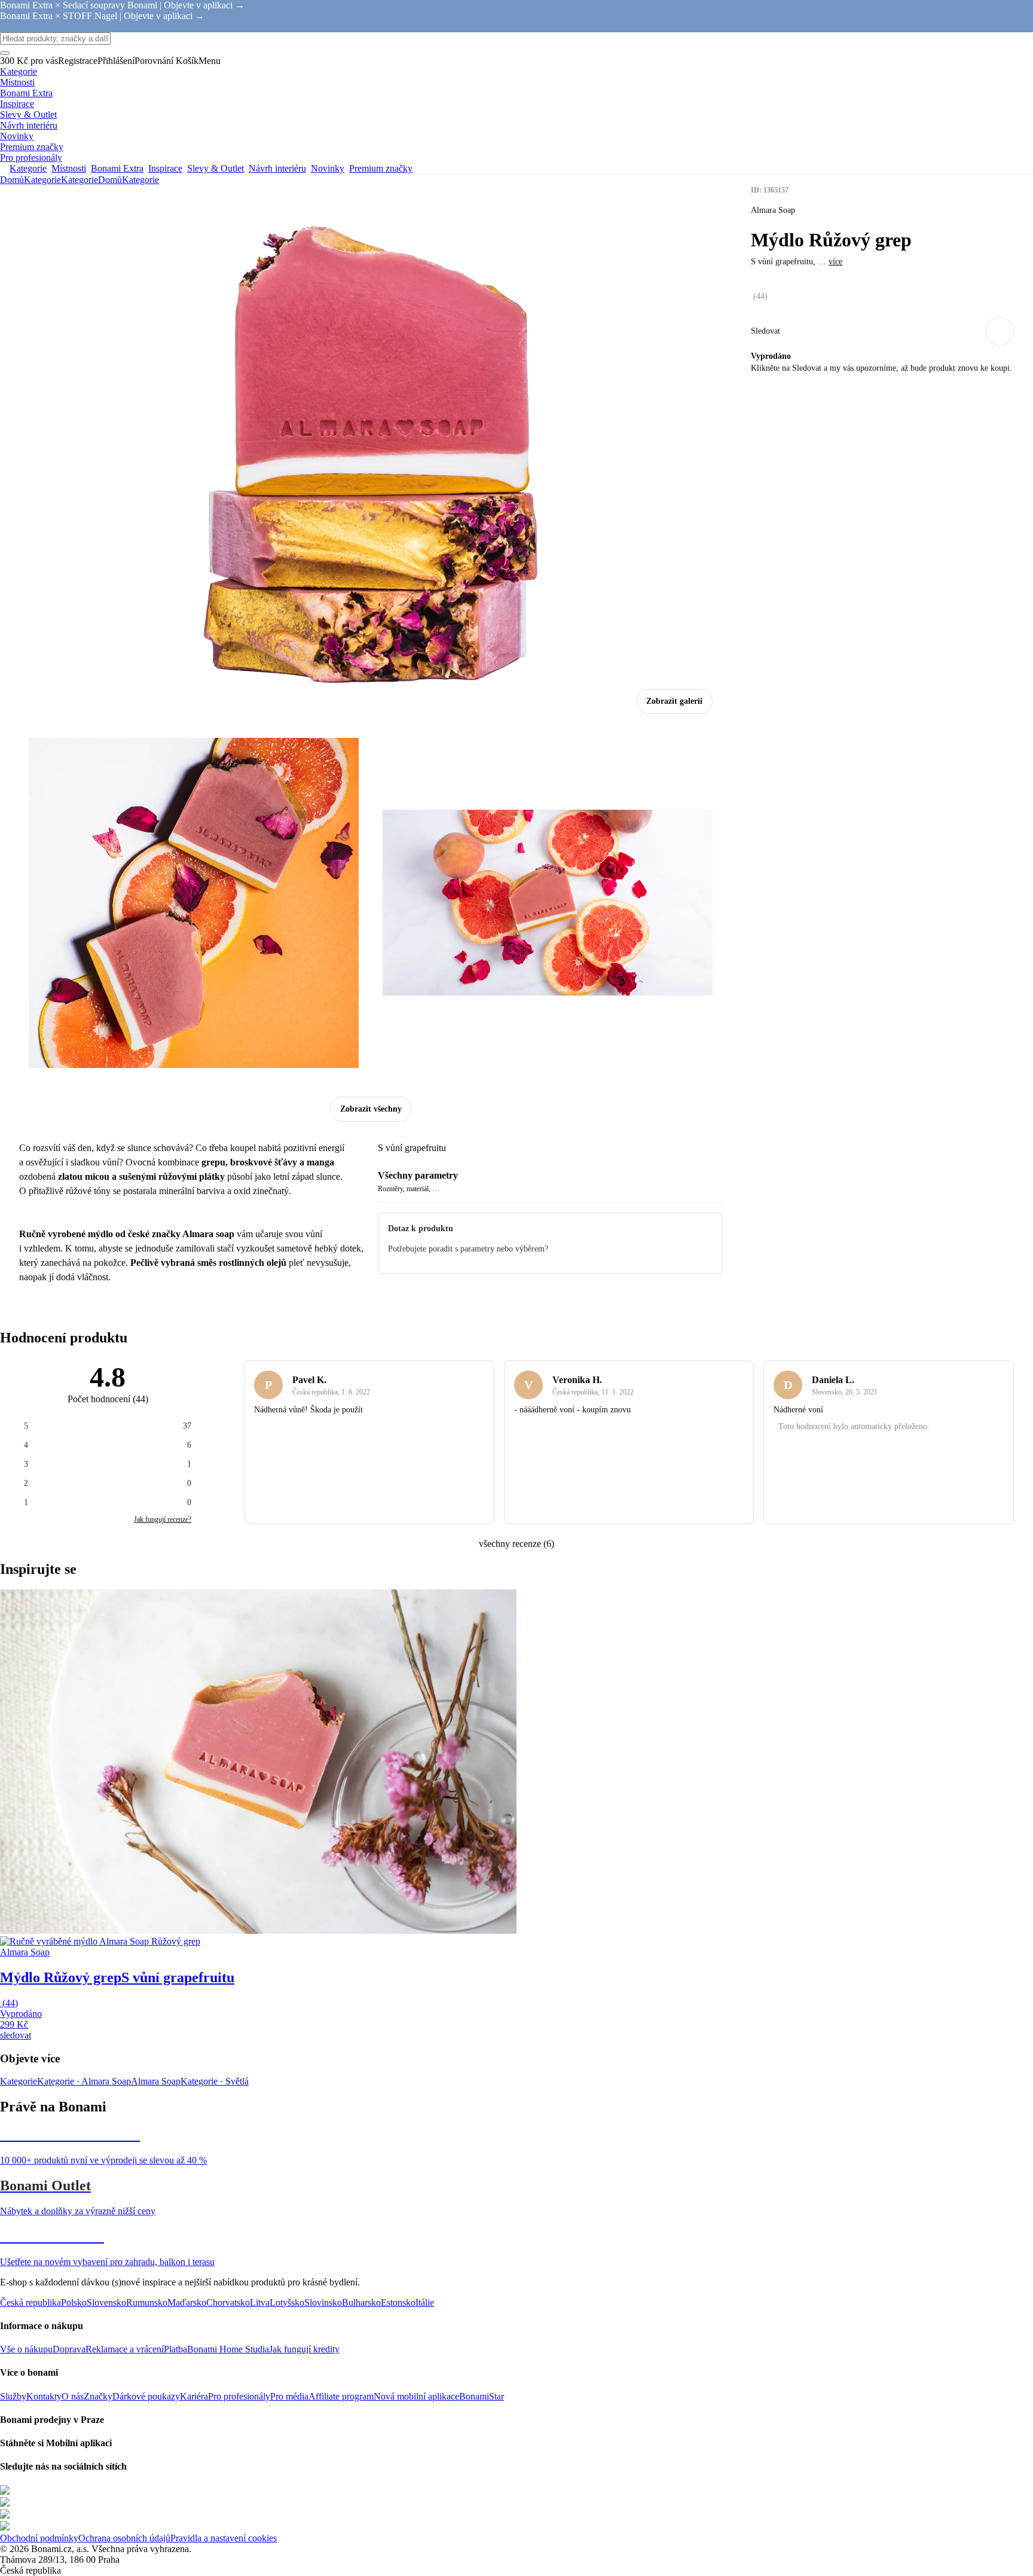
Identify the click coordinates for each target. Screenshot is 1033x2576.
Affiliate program (341, 2396)
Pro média (289, 2396)
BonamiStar (482, 2396)
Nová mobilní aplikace (416, 2396)
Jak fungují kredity (304, 2349)
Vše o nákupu (26, 2349)
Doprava (69, 2349)
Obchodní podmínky (39, 2538)
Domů (12, 180)
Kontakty (44, 2396)
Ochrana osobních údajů (124, 2538)
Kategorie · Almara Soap (84, 2081)
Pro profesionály (239, 2396)
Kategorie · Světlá (215, 2081)
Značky (98, 2396)
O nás (73, 2396)
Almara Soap (156, 2081)
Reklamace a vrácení (125, 2349)
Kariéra (194, 2396)
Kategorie (80, 180)
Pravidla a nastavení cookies (224, 2538)
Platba (175, 2349)
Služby (13, 2396)
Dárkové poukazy (146, 2396)
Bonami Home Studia (228, 2349)
